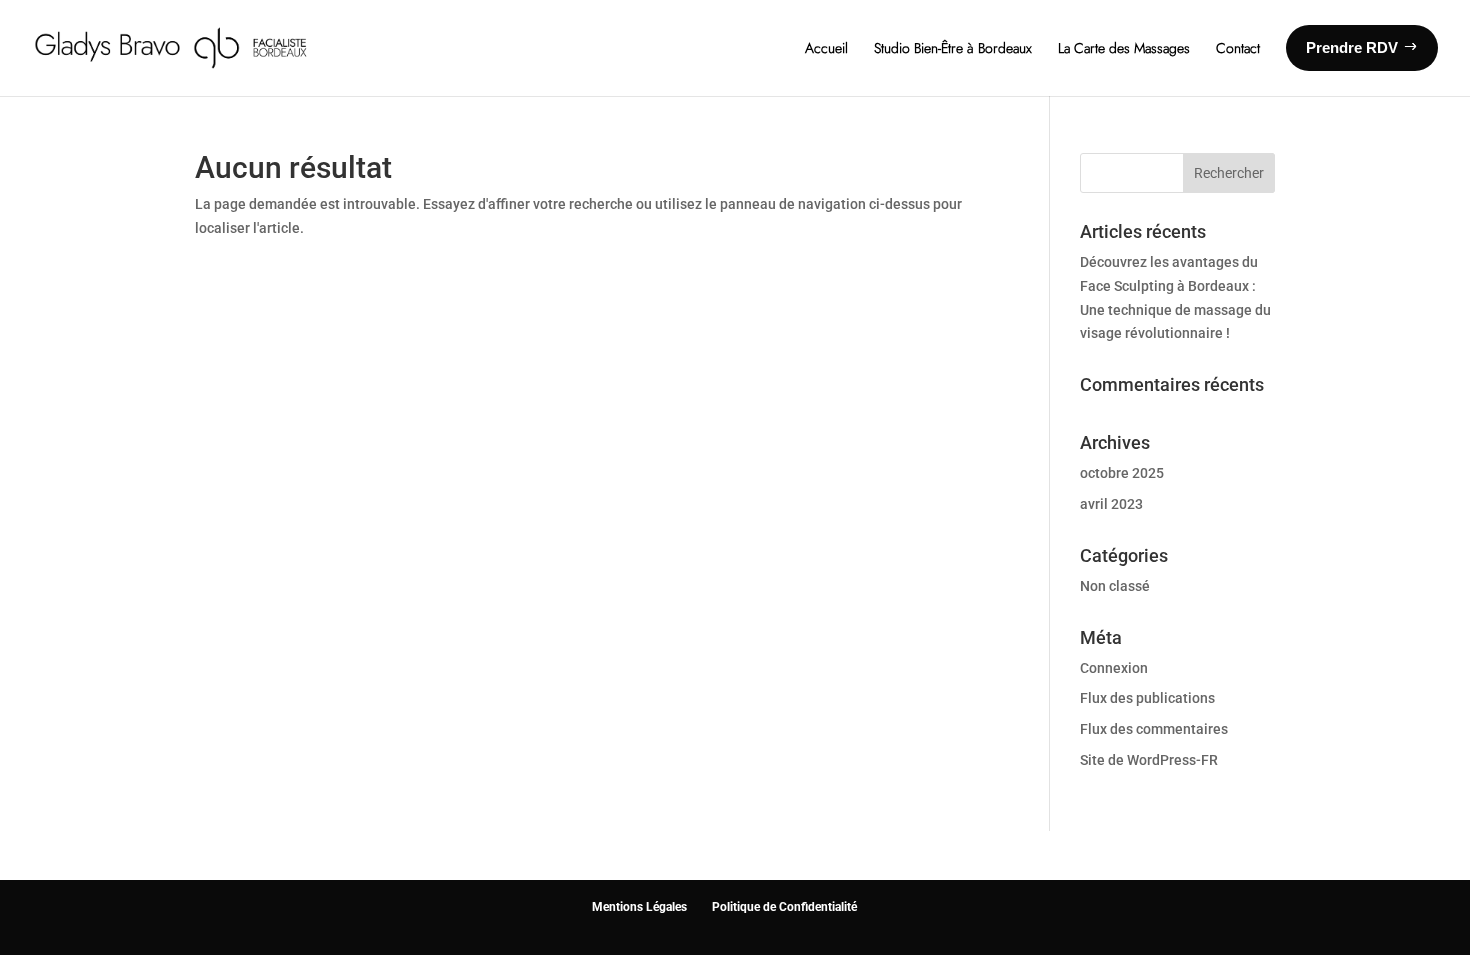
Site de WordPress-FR (1149, 760)
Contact (1238, 48)
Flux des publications (1147, 698)
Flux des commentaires (1154, 729)
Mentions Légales (639, 907)
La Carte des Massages (1124, 48)
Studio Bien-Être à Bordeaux (953, 48)
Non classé (1115, 586)
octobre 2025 (1122, 473)
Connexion (1114, 668)
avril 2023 (1111, 504)
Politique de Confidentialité (784, 907)
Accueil (826, 48)
